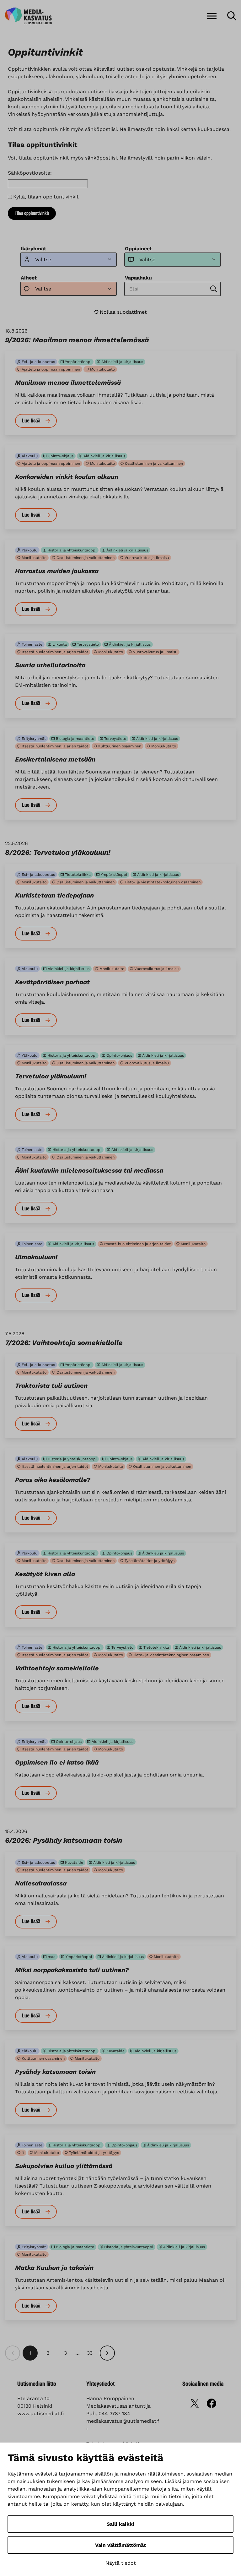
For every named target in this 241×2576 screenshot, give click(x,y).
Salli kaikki (120, 2524)
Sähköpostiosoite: (30, 173)
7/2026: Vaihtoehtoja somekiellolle (64, 1343)
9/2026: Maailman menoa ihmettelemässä (77, 340)
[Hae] (232, 16)
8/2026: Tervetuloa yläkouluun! (58, 852)
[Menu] (212, 16)
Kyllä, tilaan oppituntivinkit (46, 197)
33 (90, 2353)
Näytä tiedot (121, 2563)
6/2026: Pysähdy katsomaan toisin (64, 1840)
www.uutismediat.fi (41, 2413)
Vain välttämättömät (120, 2545)
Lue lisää (31, 421)
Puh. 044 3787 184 (108, 2413)
